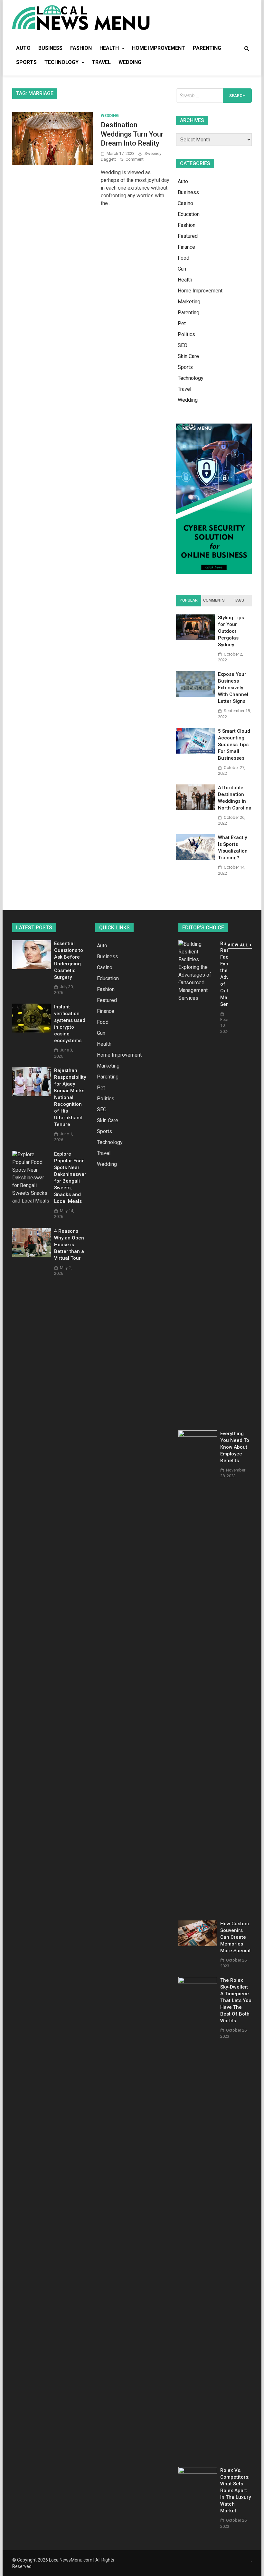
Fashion (81, 48)
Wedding (130, 62)
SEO (183, 345)
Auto (23, 48)
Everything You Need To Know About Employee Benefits (235, 1447)
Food (184, 258)
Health (109, 48)
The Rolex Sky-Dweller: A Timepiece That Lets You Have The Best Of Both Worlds (236, 2000)
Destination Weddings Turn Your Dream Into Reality (132, 134)
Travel (101, 62)
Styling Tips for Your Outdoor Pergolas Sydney (231, 631)
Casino (185, 203)
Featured (188, 236)
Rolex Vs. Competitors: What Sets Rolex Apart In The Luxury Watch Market (236, 2491)
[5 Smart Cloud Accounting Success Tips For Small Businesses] (195, 752)
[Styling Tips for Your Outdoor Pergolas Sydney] (195, 638)
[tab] (189, 601)
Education (189, 214)
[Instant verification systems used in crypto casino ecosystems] (32, 1031)
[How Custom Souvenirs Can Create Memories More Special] (198, 1944)
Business (50, 48)
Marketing (189, 302)
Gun (182, 269)
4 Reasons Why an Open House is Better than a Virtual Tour (69, 1245)
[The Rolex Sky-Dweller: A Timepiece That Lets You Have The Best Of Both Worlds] (198, 1982)
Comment (135, 159)
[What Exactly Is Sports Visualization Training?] (195, 858)
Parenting (207, 48)
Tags (239, 600)
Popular (189, 600)
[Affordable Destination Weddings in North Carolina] (195, 808)
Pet (182, 323)
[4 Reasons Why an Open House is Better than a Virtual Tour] (32, 1255)
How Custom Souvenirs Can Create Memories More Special (235, 1937)
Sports (26, 62)
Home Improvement (159, 48)
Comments (214, 600)
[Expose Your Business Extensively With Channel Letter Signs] (195, 695)
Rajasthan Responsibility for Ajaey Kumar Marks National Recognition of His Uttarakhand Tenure (70, 1097)
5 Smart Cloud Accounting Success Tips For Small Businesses (234, 745)
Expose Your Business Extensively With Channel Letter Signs (233, 688)
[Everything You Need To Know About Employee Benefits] (198, 1435)
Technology (61, 62)
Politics (186, 334)
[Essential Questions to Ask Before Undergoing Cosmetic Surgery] (32, 967)
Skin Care (188, 356)
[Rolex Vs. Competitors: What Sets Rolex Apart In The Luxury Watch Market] (198, 2472)
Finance (186, 247)
